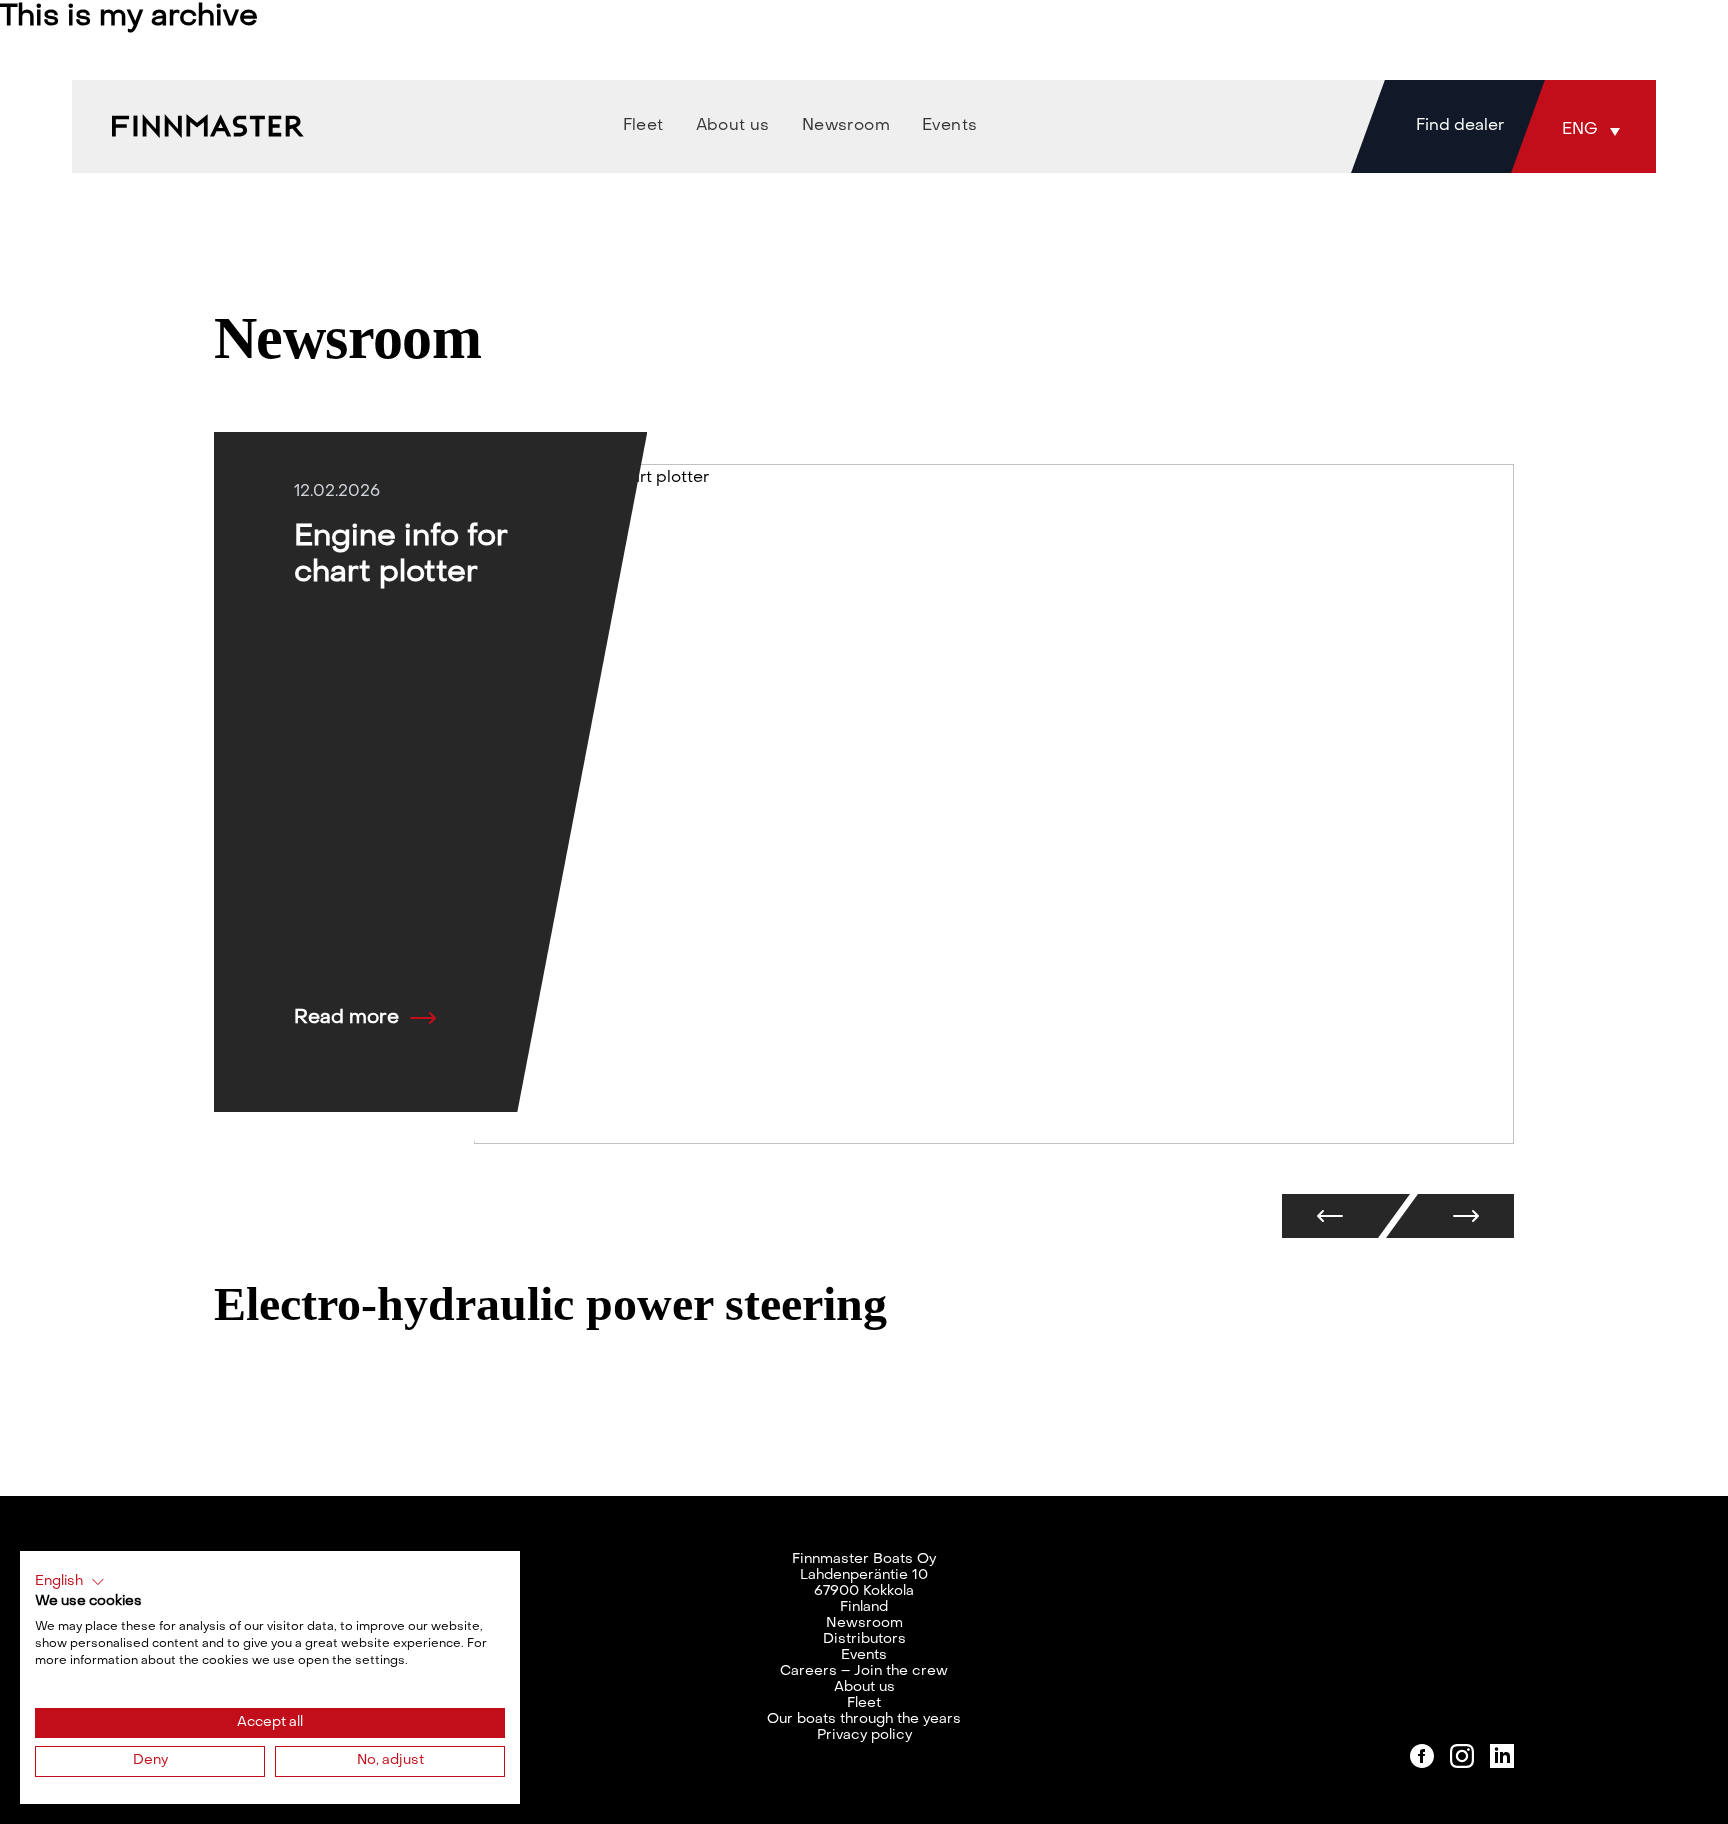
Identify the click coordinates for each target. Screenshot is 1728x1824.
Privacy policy (864, 1735)
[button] (1596, 130)
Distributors (864, 1639)
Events (864, 1655)
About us (864, 1687)
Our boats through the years (864, 1719)
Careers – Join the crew (864, 1671)
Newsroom (864, 1623)
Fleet (864, 1703)
